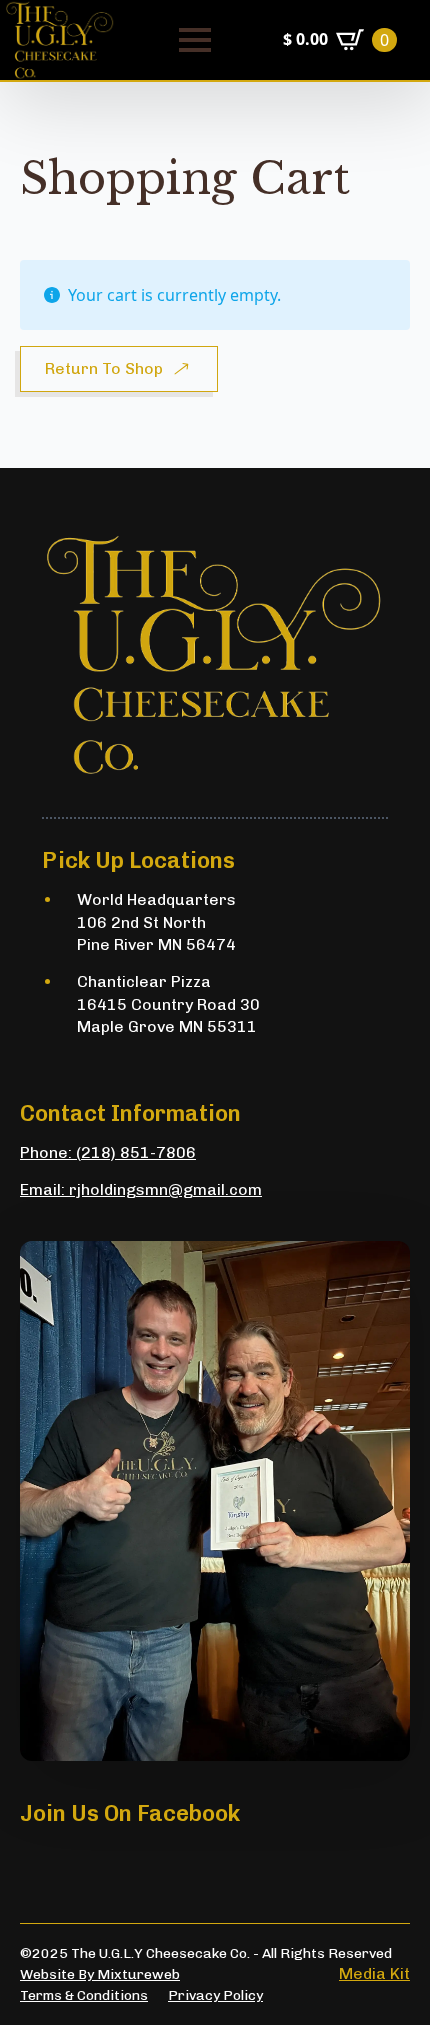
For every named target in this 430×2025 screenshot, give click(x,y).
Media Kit (374, 1973)
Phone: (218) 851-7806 (108, 1152)
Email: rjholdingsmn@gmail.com (141, 1189)
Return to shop (104, 368)
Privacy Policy (215, 1995)
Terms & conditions (84, 1995)
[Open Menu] (195, 40)
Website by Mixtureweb (100, 1974)
